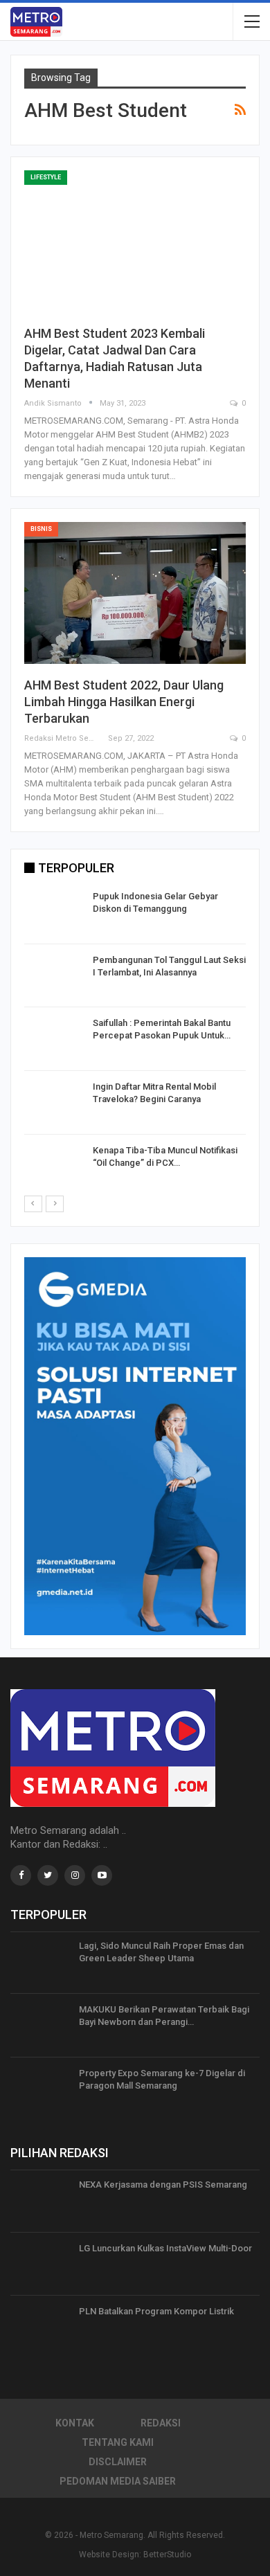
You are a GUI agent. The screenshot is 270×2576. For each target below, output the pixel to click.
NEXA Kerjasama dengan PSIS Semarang (163, 2185)
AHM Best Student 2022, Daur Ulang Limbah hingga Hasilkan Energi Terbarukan (124, 702)
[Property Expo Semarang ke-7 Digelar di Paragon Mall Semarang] (40, 2089)
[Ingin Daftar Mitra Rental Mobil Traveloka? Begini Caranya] (54, 1103)
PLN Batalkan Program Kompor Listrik (156, 2311)
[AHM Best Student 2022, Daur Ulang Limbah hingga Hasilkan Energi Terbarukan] (135, 593)
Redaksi (161, 2423)
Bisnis (41, 529)
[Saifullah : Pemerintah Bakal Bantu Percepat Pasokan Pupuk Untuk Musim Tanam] (54, 1039)
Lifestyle (46, 177)
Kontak (75, 2423)
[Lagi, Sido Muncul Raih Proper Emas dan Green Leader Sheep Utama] (40, 1962)
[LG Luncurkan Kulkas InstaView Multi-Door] (40, 2264)
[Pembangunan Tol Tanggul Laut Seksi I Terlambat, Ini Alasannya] (54, 976)
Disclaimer (118, 2462)
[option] (135, 1042)
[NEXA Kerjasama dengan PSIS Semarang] (40, 2201)
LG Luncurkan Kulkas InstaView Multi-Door (165, 2248)
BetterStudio (167, 2555)
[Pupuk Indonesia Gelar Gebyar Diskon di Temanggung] (54, 912)
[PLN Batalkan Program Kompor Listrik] (40, 2327)
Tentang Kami (118, 2442)
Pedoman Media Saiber (118, 2481)
